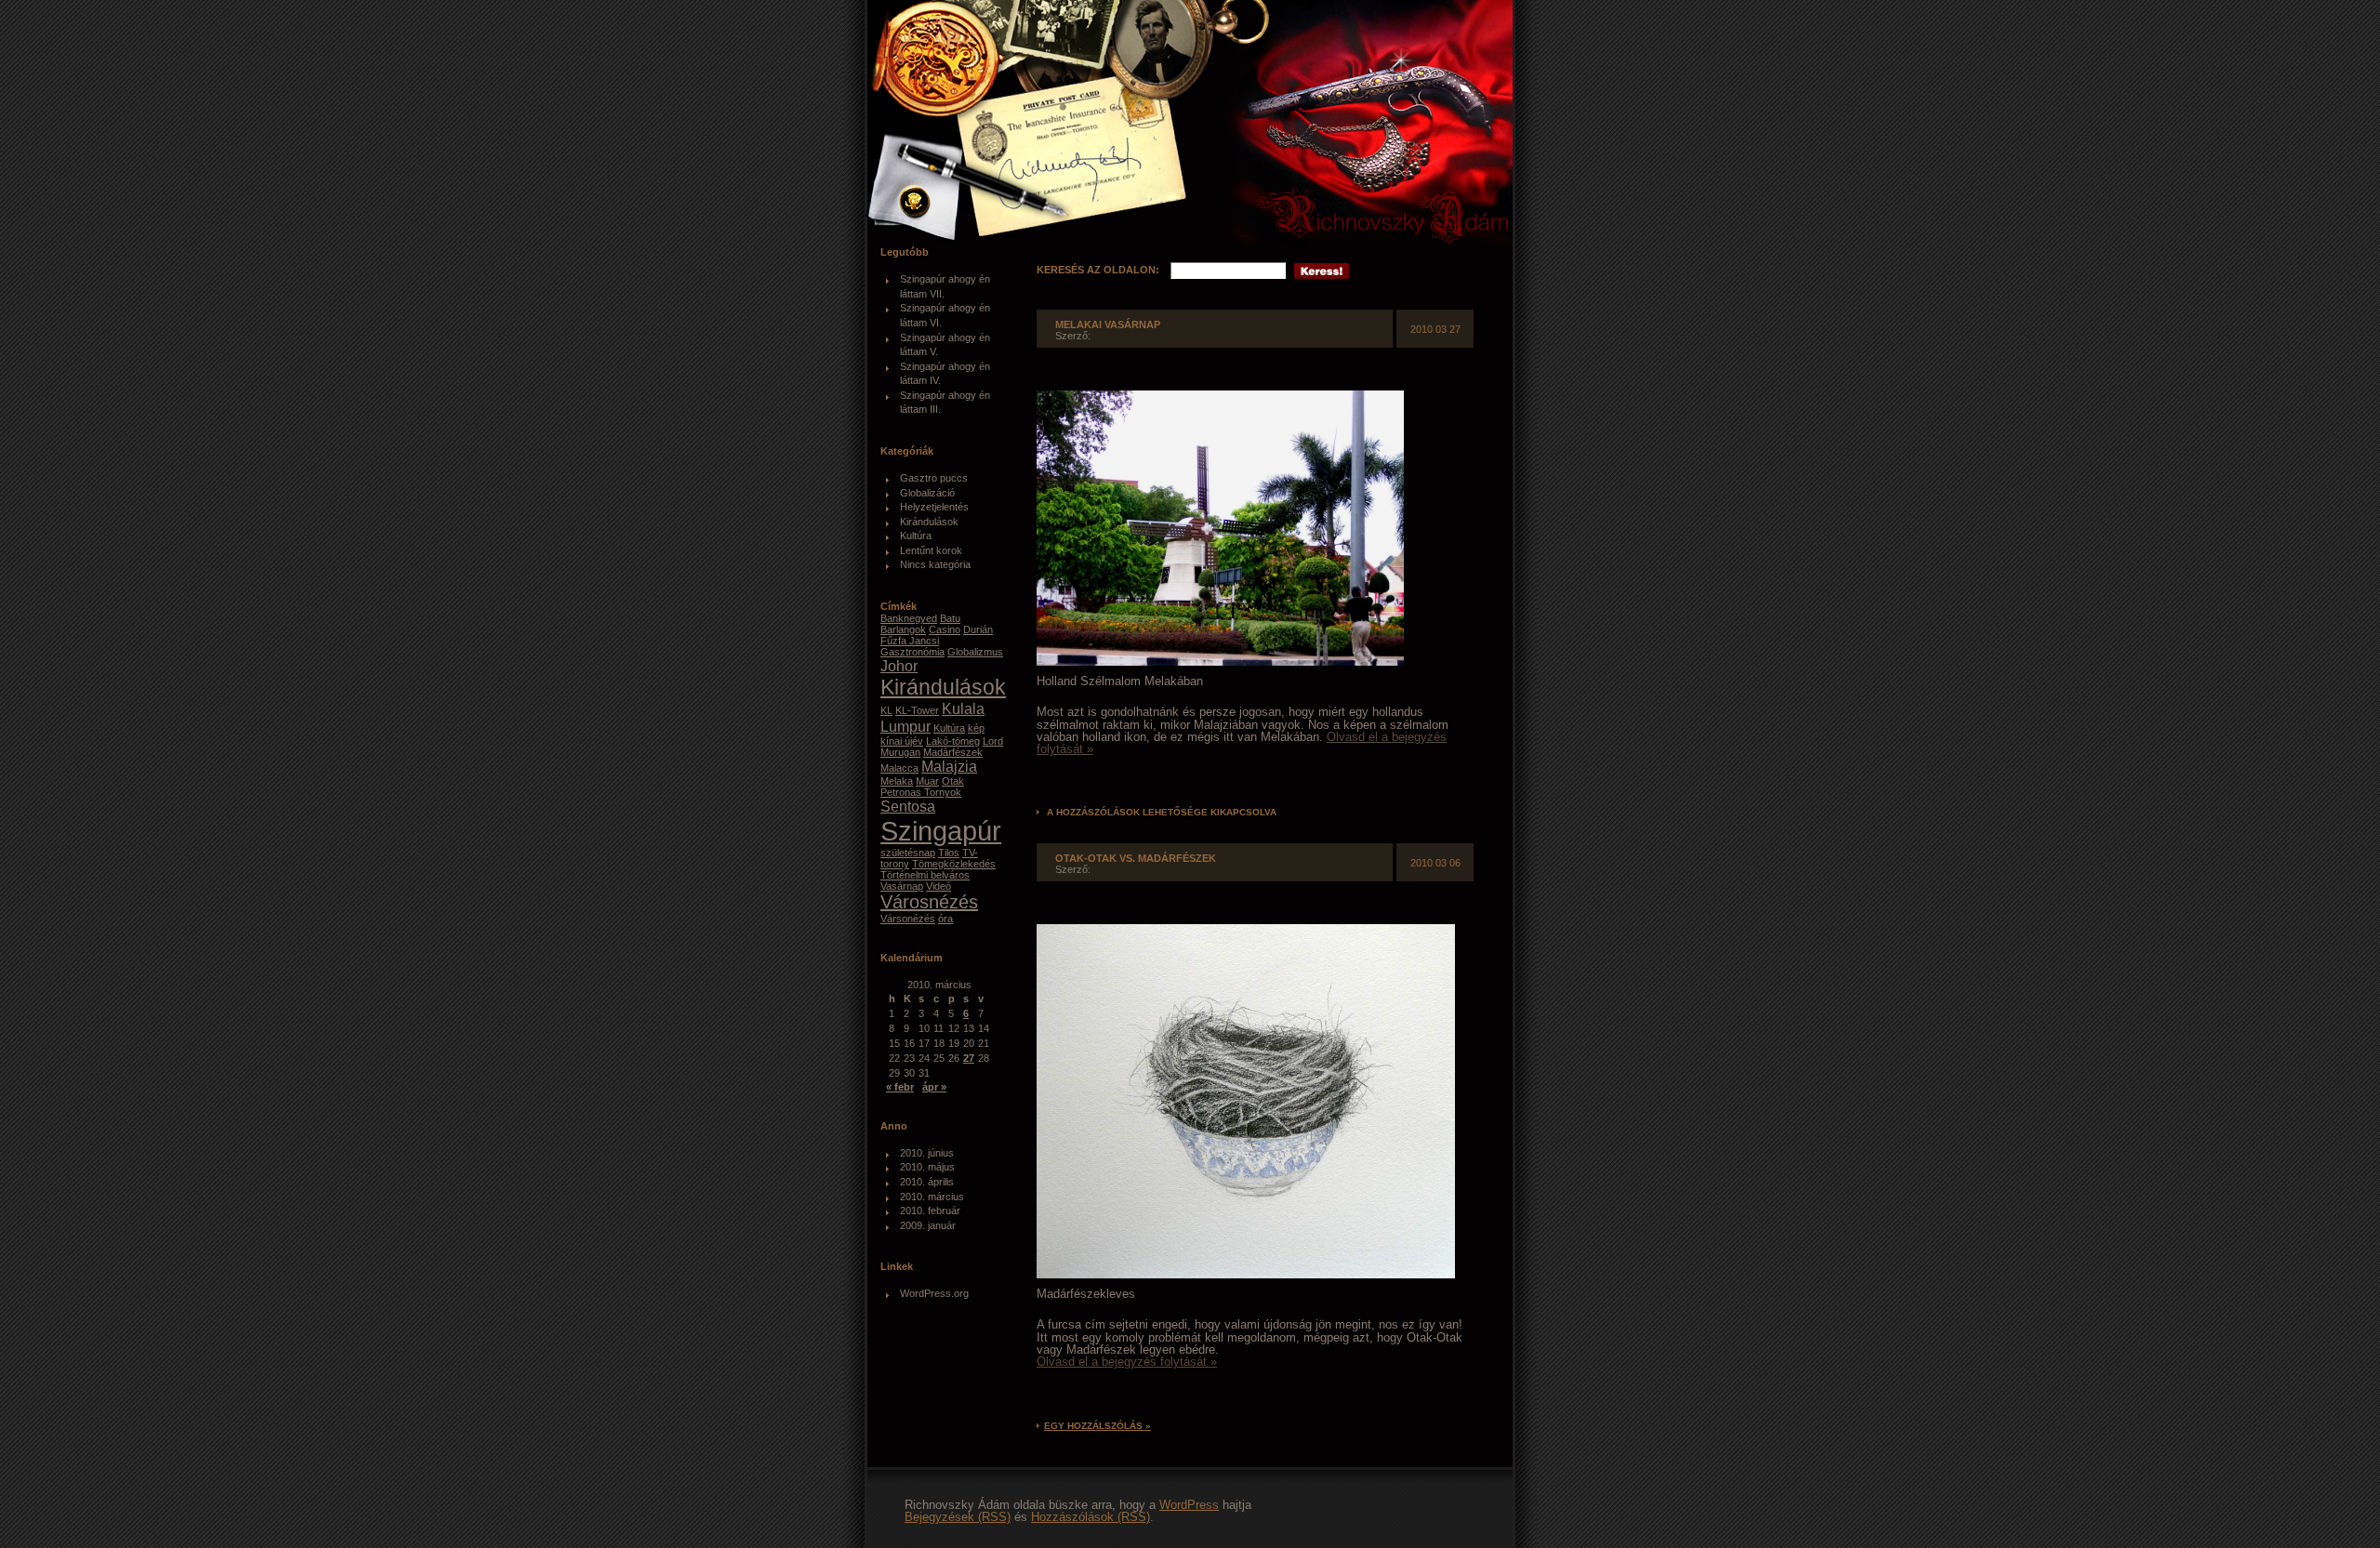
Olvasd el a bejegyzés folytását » (1127, 1362)
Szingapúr (941, 831)
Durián (978, 629)
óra (945, 919)
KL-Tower (917, 710)
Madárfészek (953, 752)
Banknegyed (909, 618)
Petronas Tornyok (921, 792)
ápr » (934, 1087)
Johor (899, 666)
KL (886, 710)
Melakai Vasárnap (1108, 324)
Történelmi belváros (925, 875)
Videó (939, 886)
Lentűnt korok (931, 550)
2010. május (927, 1167)
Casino (945, 629)
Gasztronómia (912, 652)
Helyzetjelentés (934, 507)
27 (969, 1058)
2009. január (928, 1225)
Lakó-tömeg (953, 741)
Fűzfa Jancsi (910, 641)
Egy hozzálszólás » (1097, 1426)
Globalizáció (927, 493)
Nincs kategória (935, 564)
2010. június (927, 1153)
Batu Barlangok (920, 624)
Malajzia (949, 766)
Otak (953, 781)
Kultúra (916, 536)
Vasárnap (902, 886)
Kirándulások (929, 522)
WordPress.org (934, 1293)
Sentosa (908, 806)
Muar (927, 781)
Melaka (897, 781)
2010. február (930, 1211)
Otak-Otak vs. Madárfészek (1136, 858)
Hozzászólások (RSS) (1091, 1517)
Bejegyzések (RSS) (958, 1517)
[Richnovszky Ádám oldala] (1197, 126)
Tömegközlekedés (954, 864)
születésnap (908, 853)
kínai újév (902, 741)
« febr (900, 1087)
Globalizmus (975, 652)
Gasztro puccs (934, 478)
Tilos (949, 853)
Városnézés (929, 902)
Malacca (899, 768)
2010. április (927, 1182)
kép (976, 728)
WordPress (1189, 1505)
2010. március (932, 1197)
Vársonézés (908, 919)
